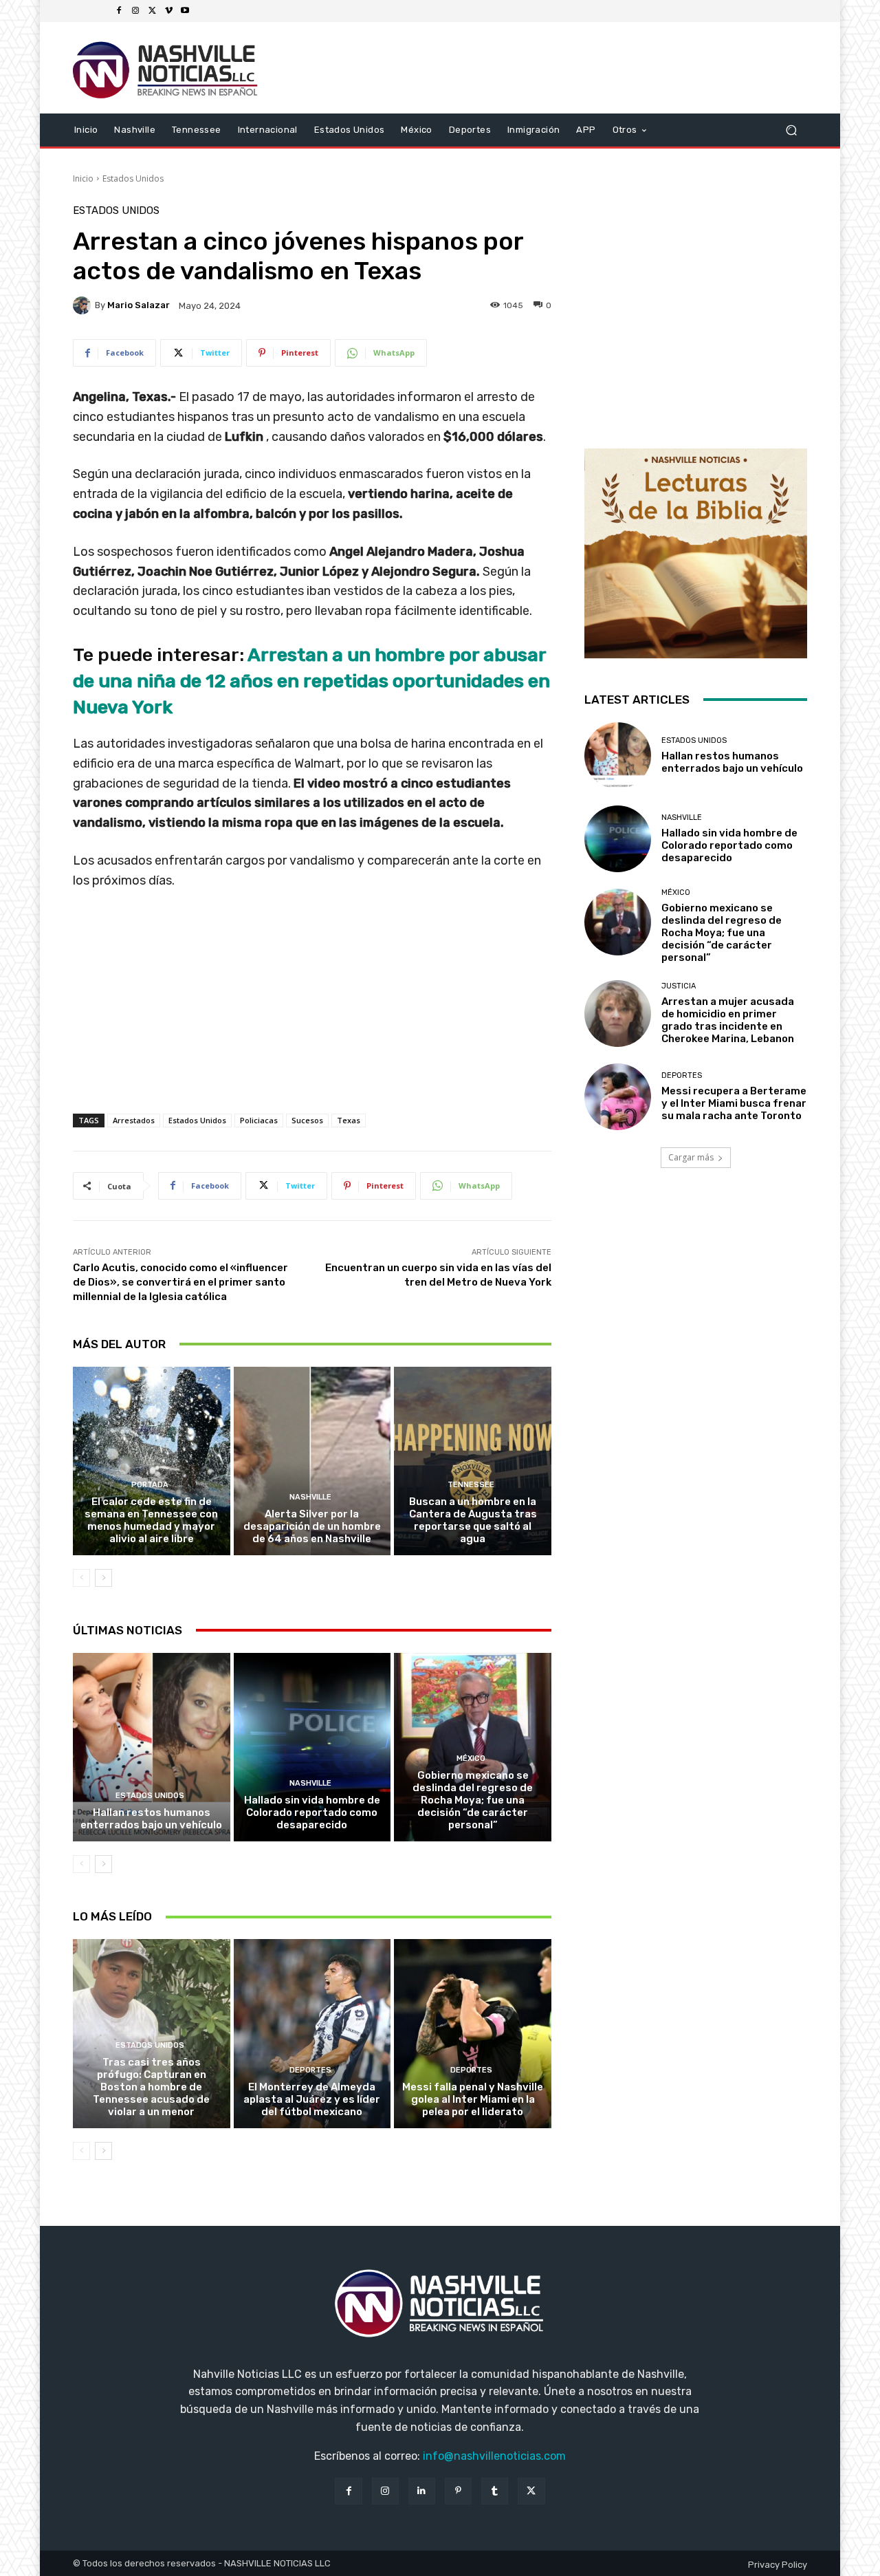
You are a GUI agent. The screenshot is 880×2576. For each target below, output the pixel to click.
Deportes (310, 2070)
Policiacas (259, 1120)
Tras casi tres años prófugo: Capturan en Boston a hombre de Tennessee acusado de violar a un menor (151, 2087)
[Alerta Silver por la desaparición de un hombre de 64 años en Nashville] (312, 1461)
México (471, 1758)
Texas (349, 1120)
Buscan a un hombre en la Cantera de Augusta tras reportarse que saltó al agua (473, 1520)
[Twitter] (152, 11)
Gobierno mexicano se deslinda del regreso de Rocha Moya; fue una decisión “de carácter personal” (473, 1800)
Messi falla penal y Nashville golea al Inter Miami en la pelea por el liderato (473, 2099)
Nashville (310, 1497)
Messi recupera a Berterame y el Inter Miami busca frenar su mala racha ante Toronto (734, 1103)
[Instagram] (135, 11)
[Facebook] (119, 11)
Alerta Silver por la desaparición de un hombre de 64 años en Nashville (312, 1526)
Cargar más (691, 1157)
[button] (791, 130)
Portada (150, 1485)
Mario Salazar (139, 305)
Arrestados (134, 1120)
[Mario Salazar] (84, 305)
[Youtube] (185, 11)
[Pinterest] (458, 2491)
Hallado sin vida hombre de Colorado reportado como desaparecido (312, 1812)
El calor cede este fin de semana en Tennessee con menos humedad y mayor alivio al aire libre (151, 1520)
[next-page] (103, 1578)
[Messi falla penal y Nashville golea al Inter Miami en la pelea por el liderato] (473, 2033)
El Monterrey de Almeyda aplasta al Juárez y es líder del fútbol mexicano (312, 2099)
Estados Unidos (133, 178)
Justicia (679, 986)
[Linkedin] (422, 2491)
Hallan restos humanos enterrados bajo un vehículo (151, 1819)
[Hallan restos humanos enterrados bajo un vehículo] (152, 1747)
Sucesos (307, 1120)
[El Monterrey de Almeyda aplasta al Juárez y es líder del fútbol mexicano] (312, 2033)
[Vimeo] (168, 11)
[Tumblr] (495, 2491)
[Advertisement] (312, 1016)
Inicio (83, 178)
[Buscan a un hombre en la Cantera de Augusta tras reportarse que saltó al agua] (473, 1461)
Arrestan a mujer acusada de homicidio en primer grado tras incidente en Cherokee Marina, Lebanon (728, 1020)
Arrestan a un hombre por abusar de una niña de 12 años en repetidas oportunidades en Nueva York (311, 681)
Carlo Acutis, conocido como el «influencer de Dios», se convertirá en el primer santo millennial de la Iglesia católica (180, 1282)
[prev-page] (81, 1578)
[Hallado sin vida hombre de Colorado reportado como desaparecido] (312, 1747)
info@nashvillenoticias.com (494, 2456)
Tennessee (471, 1485)
